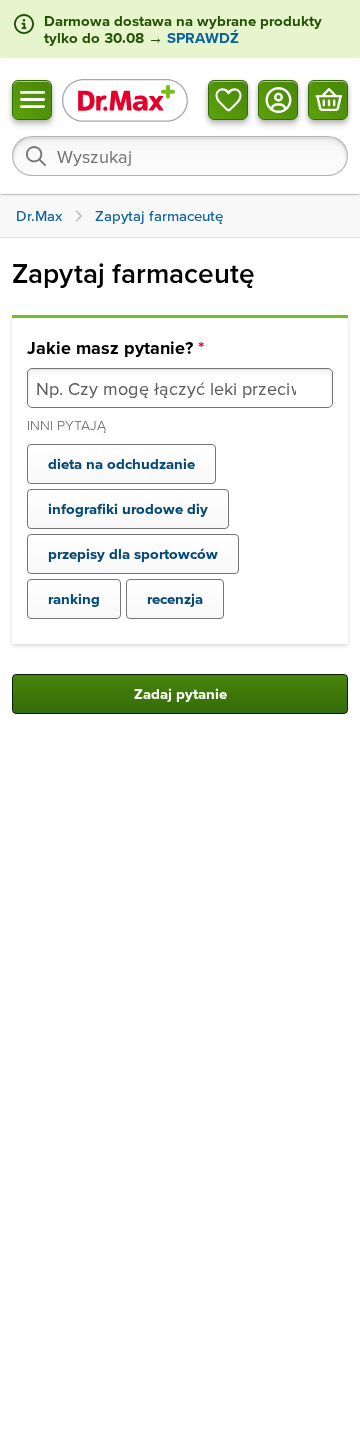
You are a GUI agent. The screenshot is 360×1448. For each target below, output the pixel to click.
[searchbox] (180, 156)
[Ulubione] (228, 99)
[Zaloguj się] (278, 99)
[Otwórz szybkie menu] (32, 99)
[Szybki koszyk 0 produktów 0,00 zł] (328, 99)
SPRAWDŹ (201, 37)
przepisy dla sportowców (133, 553)
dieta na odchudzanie (121, 463)
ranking (74, 598)
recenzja (175, 598)
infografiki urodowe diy (128, 508)
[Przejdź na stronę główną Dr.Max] (125, 99)
